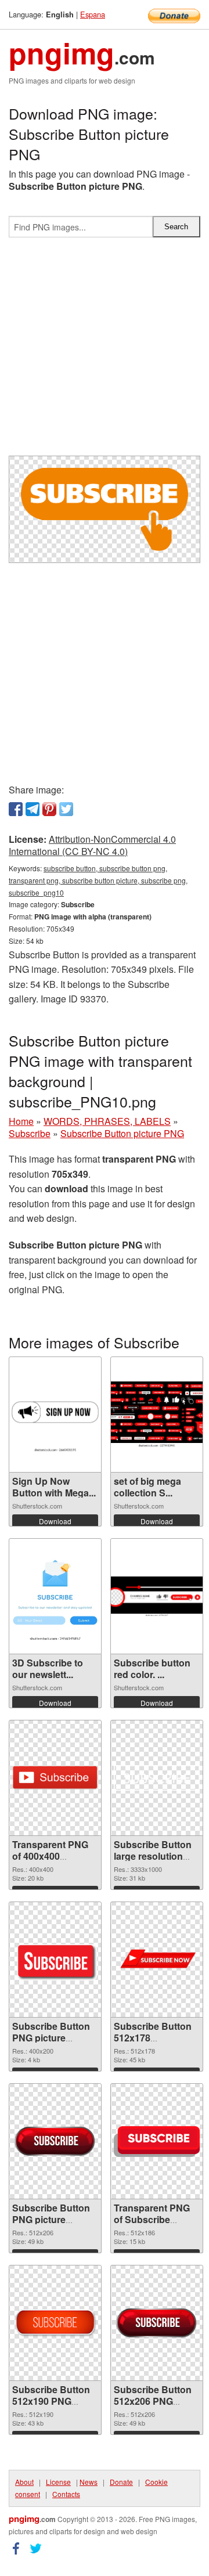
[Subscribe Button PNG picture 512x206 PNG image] (55, 2142)
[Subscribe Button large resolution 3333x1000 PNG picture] (157, 1778)
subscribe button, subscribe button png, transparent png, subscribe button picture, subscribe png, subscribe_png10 (98, 880)
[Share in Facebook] (16, 809)
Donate (121, 2482)
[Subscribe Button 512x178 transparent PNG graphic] (157, 1960)
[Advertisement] (105, 351)
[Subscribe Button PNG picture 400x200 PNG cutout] (55, 1960)
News (89, 2482)
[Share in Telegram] (33, 809)
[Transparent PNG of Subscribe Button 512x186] (157, 2142)
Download (55, 1521)
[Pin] (49, 809)
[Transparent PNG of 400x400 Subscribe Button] (55, 1778)
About (24, 2482)
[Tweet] (66, 809)
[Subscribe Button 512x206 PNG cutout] (157, 2323)
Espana (93, 14)
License (58, 2482)
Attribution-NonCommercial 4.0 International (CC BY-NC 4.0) (92, 845)
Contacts (66, 2494)
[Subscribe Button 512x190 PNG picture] (55, 2323)
